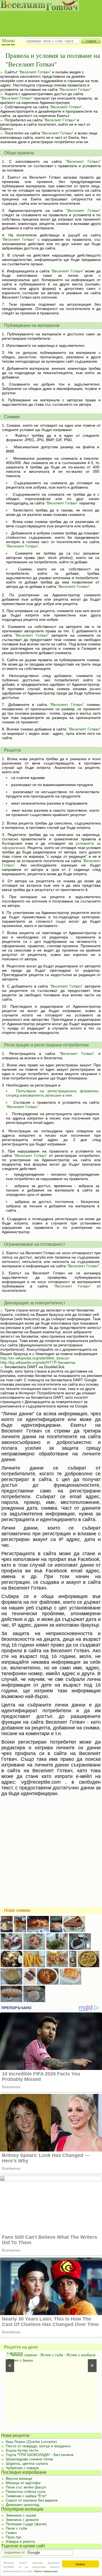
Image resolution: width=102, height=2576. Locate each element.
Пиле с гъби (16, 2528)
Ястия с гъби (52, 2355)
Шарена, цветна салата (27, 2463)
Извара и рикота (20, 2541)
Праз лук (13, 2537)
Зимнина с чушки (21, 2515)
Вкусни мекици (19, 2478)
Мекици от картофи (23, 2483)
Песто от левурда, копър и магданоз (38, 2446)
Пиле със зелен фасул (26, 2487)
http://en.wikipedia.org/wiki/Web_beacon (35, 1358)
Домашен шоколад (22, 2505)
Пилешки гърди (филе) (26, 2524)
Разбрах (80, 2564)
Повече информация (46, 2571)
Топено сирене (24, 2355)
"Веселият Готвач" (35, 72)
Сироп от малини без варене (32, 2500)
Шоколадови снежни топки (29, 2459)
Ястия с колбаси (81, 2355)
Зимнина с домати (22, 2520)
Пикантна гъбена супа (26, 2491)
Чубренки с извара (22, 2468)
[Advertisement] (48, 19)
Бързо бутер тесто (22, 2450)
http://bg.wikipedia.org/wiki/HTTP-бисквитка (38, 1362)
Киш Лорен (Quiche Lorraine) (31, 2442)
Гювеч (11, 2533)
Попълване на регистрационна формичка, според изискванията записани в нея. (53, 1093)
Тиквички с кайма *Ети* (26, 2496)
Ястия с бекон (20, 2360)
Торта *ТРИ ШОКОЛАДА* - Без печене (40, 2455)
